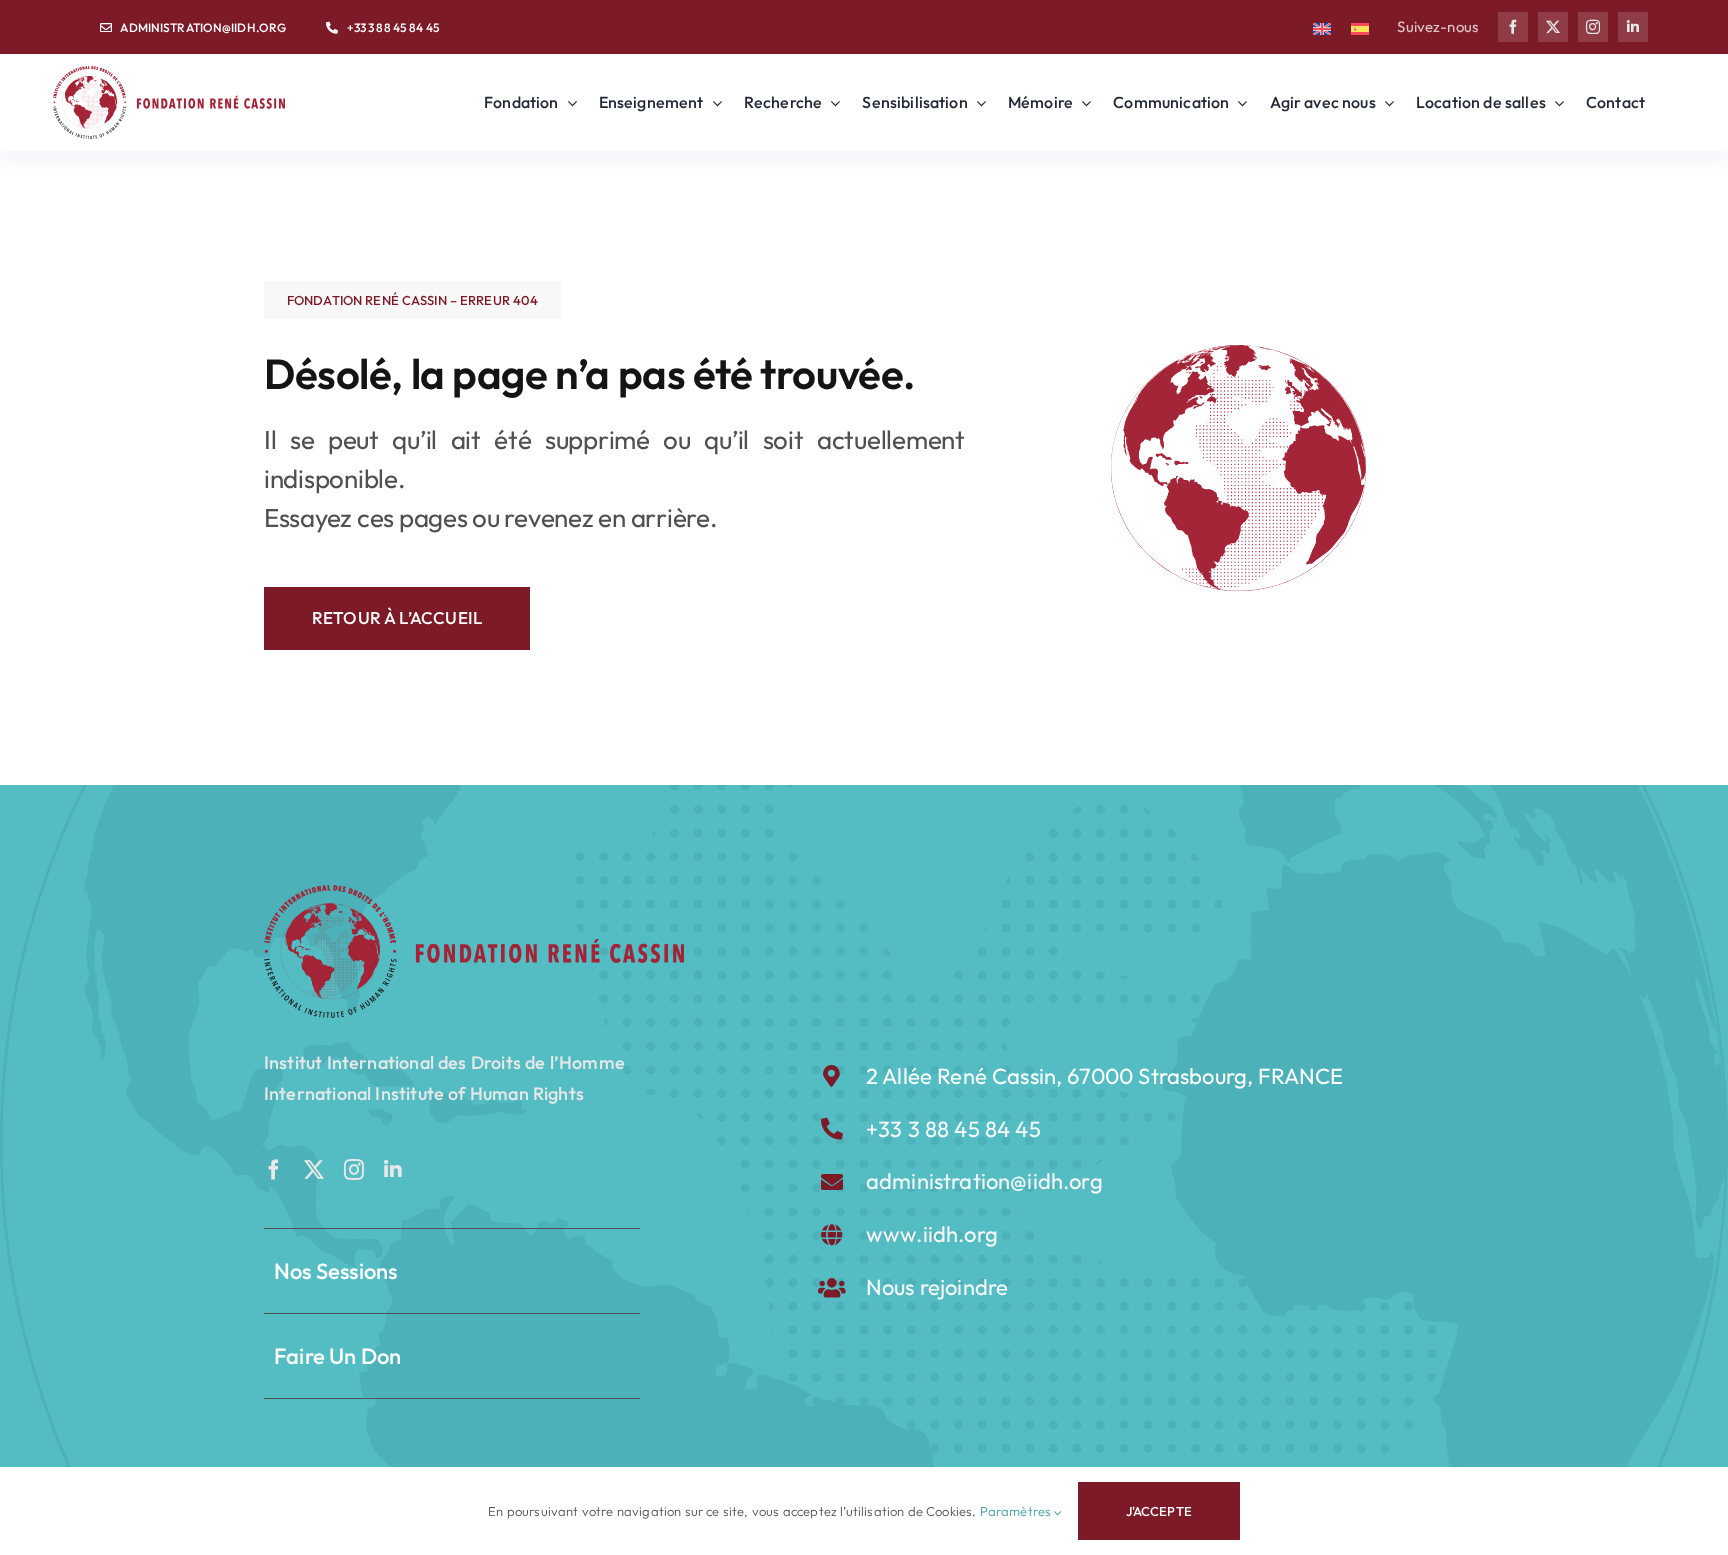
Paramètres (1017, 1511)
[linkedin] (1633, 27)
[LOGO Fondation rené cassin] (169, 74)
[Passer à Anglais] (1322, 27)
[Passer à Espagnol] (1360, 27)
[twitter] (1553, 27)
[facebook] (1513, 27)
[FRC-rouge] (474, 893)
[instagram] (1593, 27)
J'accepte (1159, 1511)
